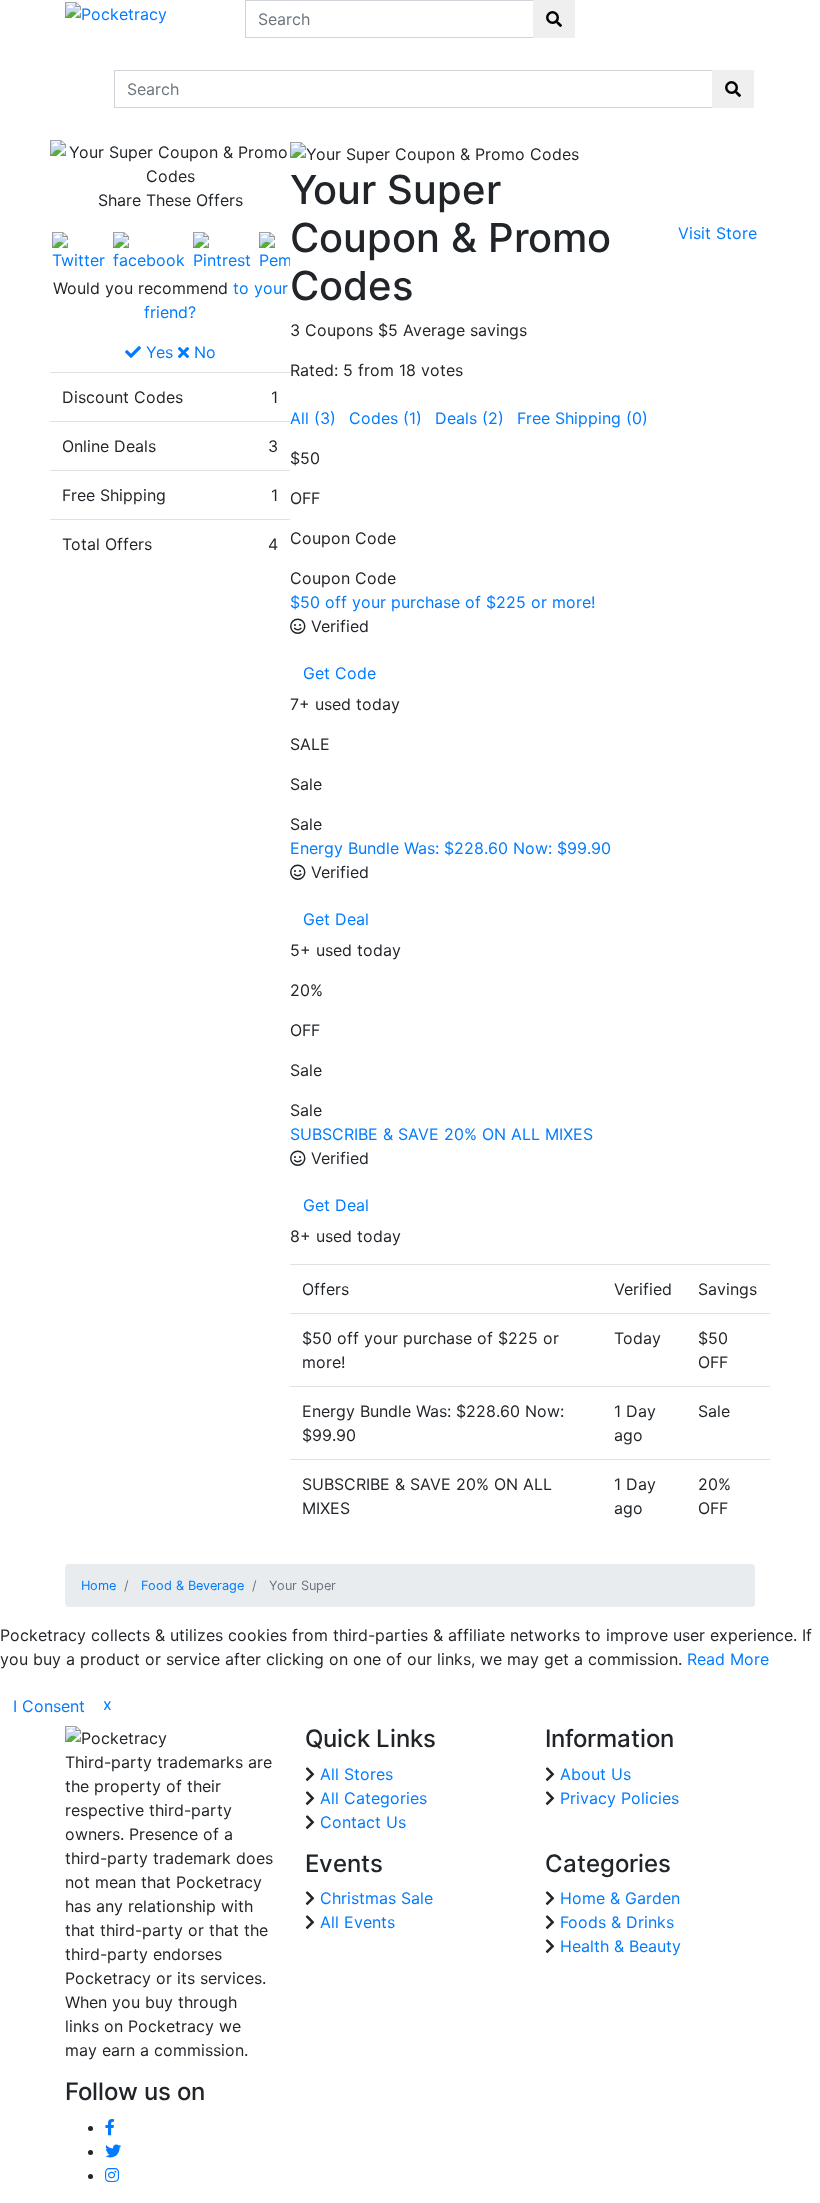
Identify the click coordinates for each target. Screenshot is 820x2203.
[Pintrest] (222, 250)
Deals (469, 418)
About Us (595, 1774)
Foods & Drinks (617, 1922)
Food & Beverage (192, 1585)
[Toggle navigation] (78, 89)
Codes (385, 418)
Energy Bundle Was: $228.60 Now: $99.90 (450, 848)
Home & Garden (620, 1898)
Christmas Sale (376, 1898)
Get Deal (336, 919)
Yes (157, 352)
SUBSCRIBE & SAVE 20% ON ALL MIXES (441, 1134)
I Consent (49, 1706)
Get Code (339, 673)
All (313, 418)
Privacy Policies (619, 1798)
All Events (357, 1922)
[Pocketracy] (116, 12)
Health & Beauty (620, 1946)
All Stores (356, 1774)
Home (98, 1585)
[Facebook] (149, 250)
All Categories (373, 1798)
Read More (728, 1659)
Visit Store (717, 233)
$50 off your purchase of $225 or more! (442, 602)
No (202, 352)
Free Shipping (582, 418)
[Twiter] (78, 250)
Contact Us (363, 1822)
